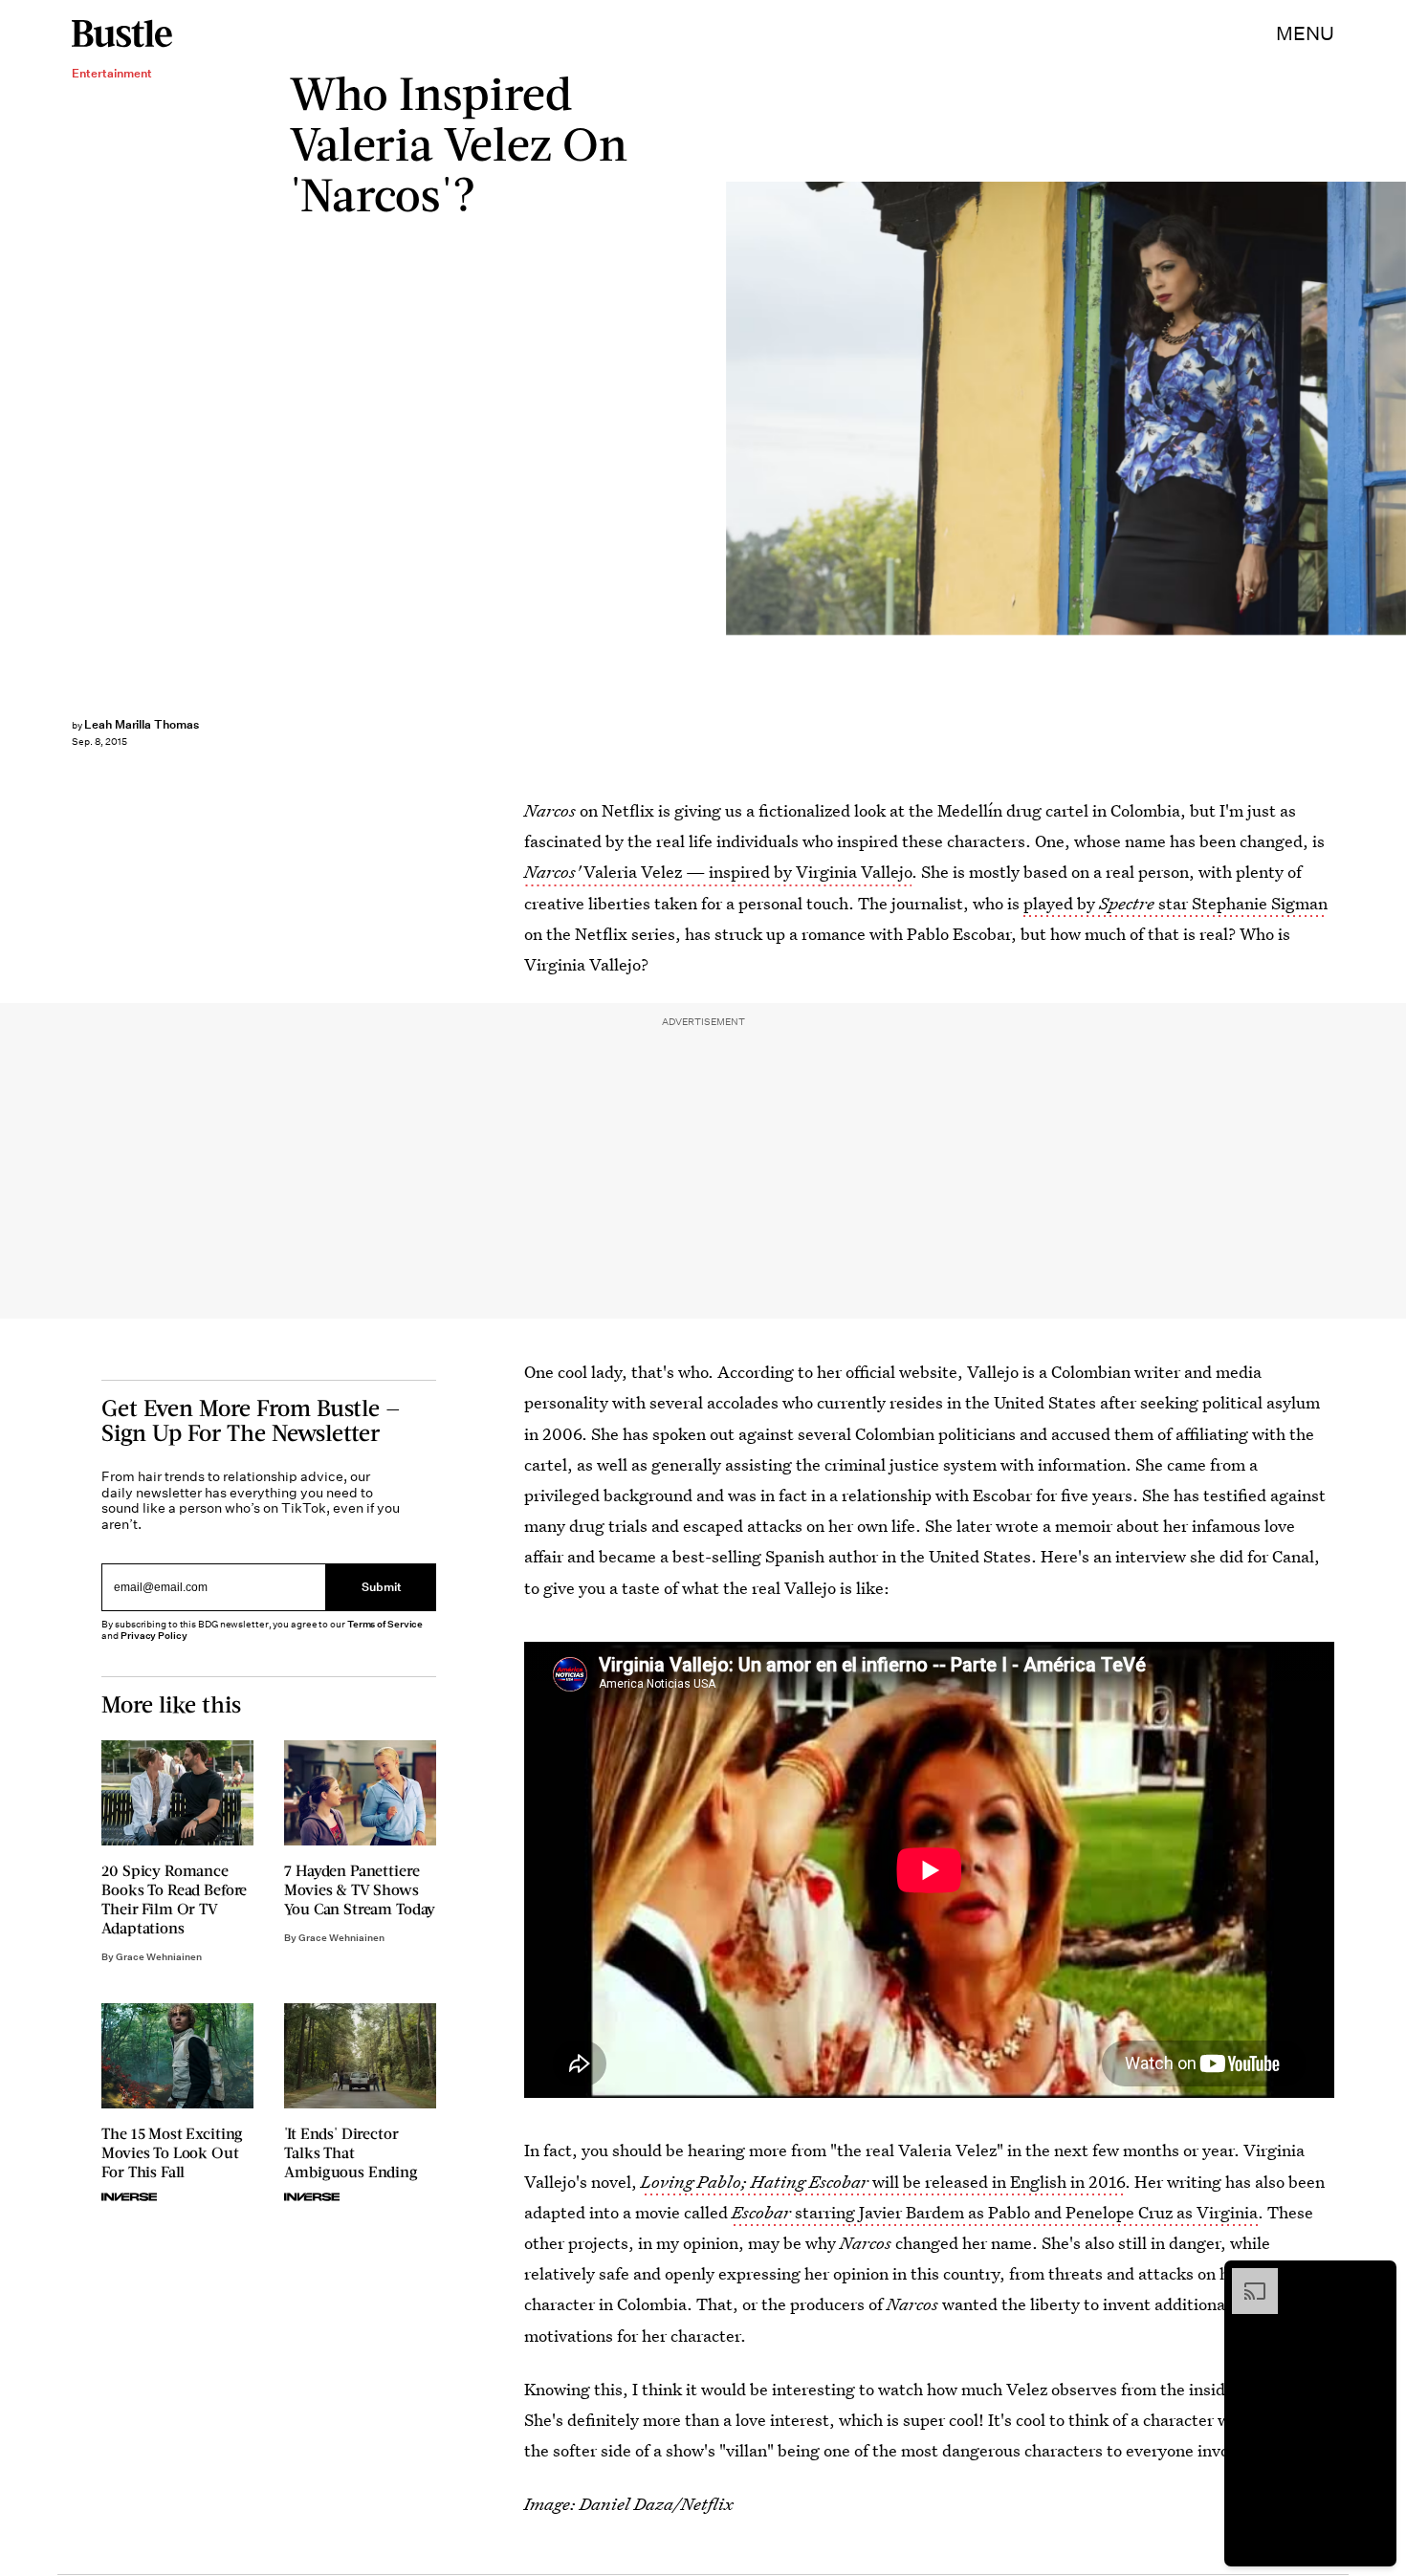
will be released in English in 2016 (883, 2182)
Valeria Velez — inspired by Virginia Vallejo (718, 872)
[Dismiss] (1375, 2278)
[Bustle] (122, 33)
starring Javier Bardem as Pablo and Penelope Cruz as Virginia (995, 2212)
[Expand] (1245, 2278)
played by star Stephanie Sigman (1175, 903)
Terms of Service (385, 1624)
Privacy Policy (154, 1636)
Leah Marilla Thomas (142, 724)
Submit (382, 1588)
